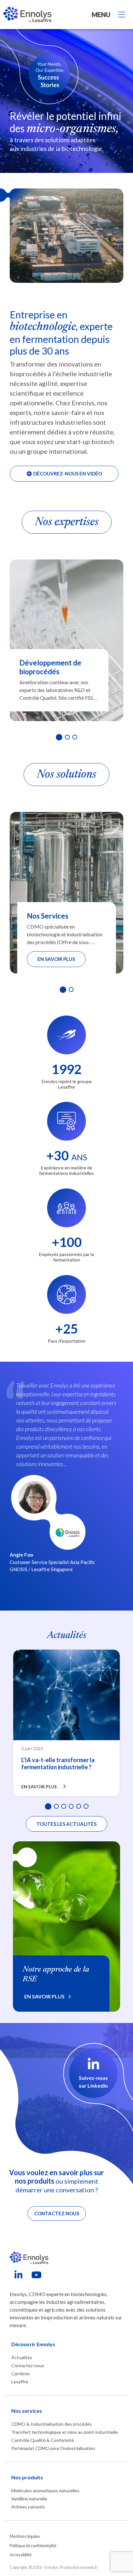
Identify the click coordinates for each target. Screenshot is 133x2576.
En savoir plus (56, 959)
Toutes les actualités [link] (66, 1824)
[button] (59, 737)
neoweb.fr (89, 2567)
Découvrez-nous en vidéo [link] (67, 474)
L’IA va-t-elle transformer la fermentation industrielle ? (58, 1763)
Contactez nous (57, 2213)
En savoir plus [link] (44, 1996)
